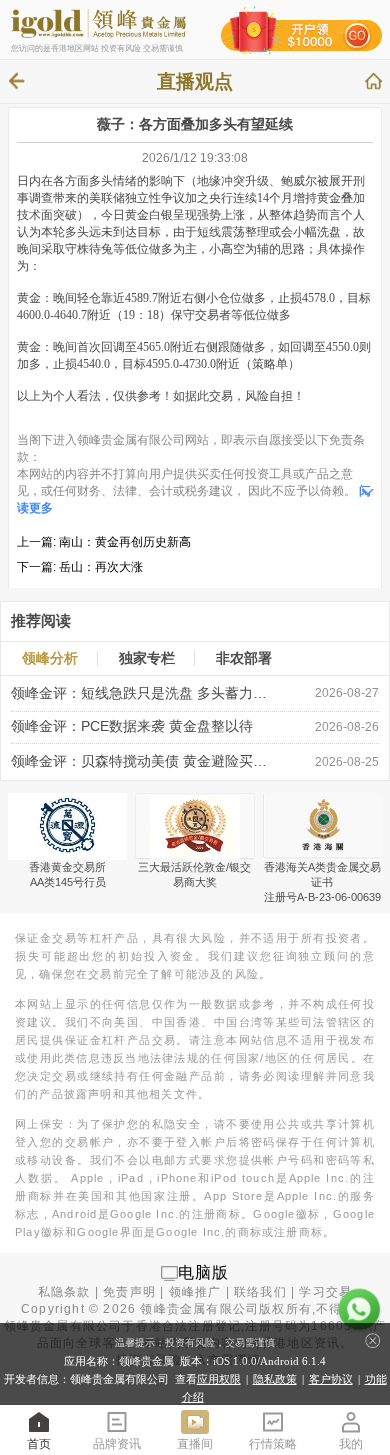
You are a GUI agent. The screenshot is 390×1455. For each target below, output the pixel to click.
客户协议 (331, 1379)
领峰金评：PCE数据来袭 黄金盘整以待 (132, 726)
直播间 (195, 1444)
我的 (351, 1444)
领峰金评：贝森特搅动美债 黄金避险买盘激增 (139, 761)
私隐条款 (64, 1292)
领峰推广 (195, 1292)
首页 (39, 1444)
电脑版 (204, 1272)
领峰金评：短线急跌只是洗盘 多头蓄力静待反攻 (139, 693)
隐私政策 (275, 1379)
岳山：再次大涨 (101, 567)
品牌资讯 (117, 1444)
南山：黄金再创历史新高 (125, 542)
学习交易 (325, 1292)
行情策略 (273, 1444)
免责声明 (129, 1292)
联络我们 (260, 1292)
